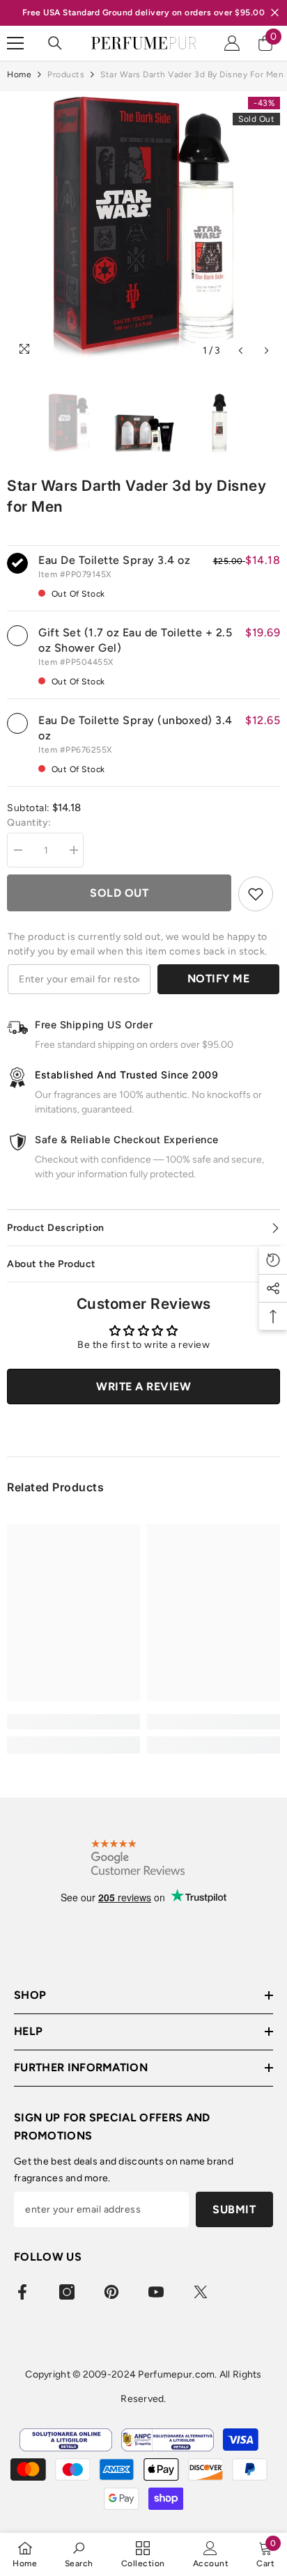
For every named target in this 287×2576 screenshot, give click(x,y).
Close (275, 13)
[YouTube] (156, 2292)
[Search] (55, 43)
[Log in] (232, 43)
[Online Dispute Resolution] (66, 2440)
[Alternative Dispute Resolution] (168, 2440)
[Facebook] (22, 2292)
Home (19, 74)
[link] (73, 1722)
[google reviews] (138, 1857)
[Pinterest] (111, 2292)
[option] (143, 228)
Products (66, 74)
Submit (234, 2209)
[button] (241, 351)
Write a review (143, 1387)
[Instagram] (67, 2292)
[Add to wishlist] (256, 894)
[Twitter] (201, 2292)
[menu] (15, 43)
